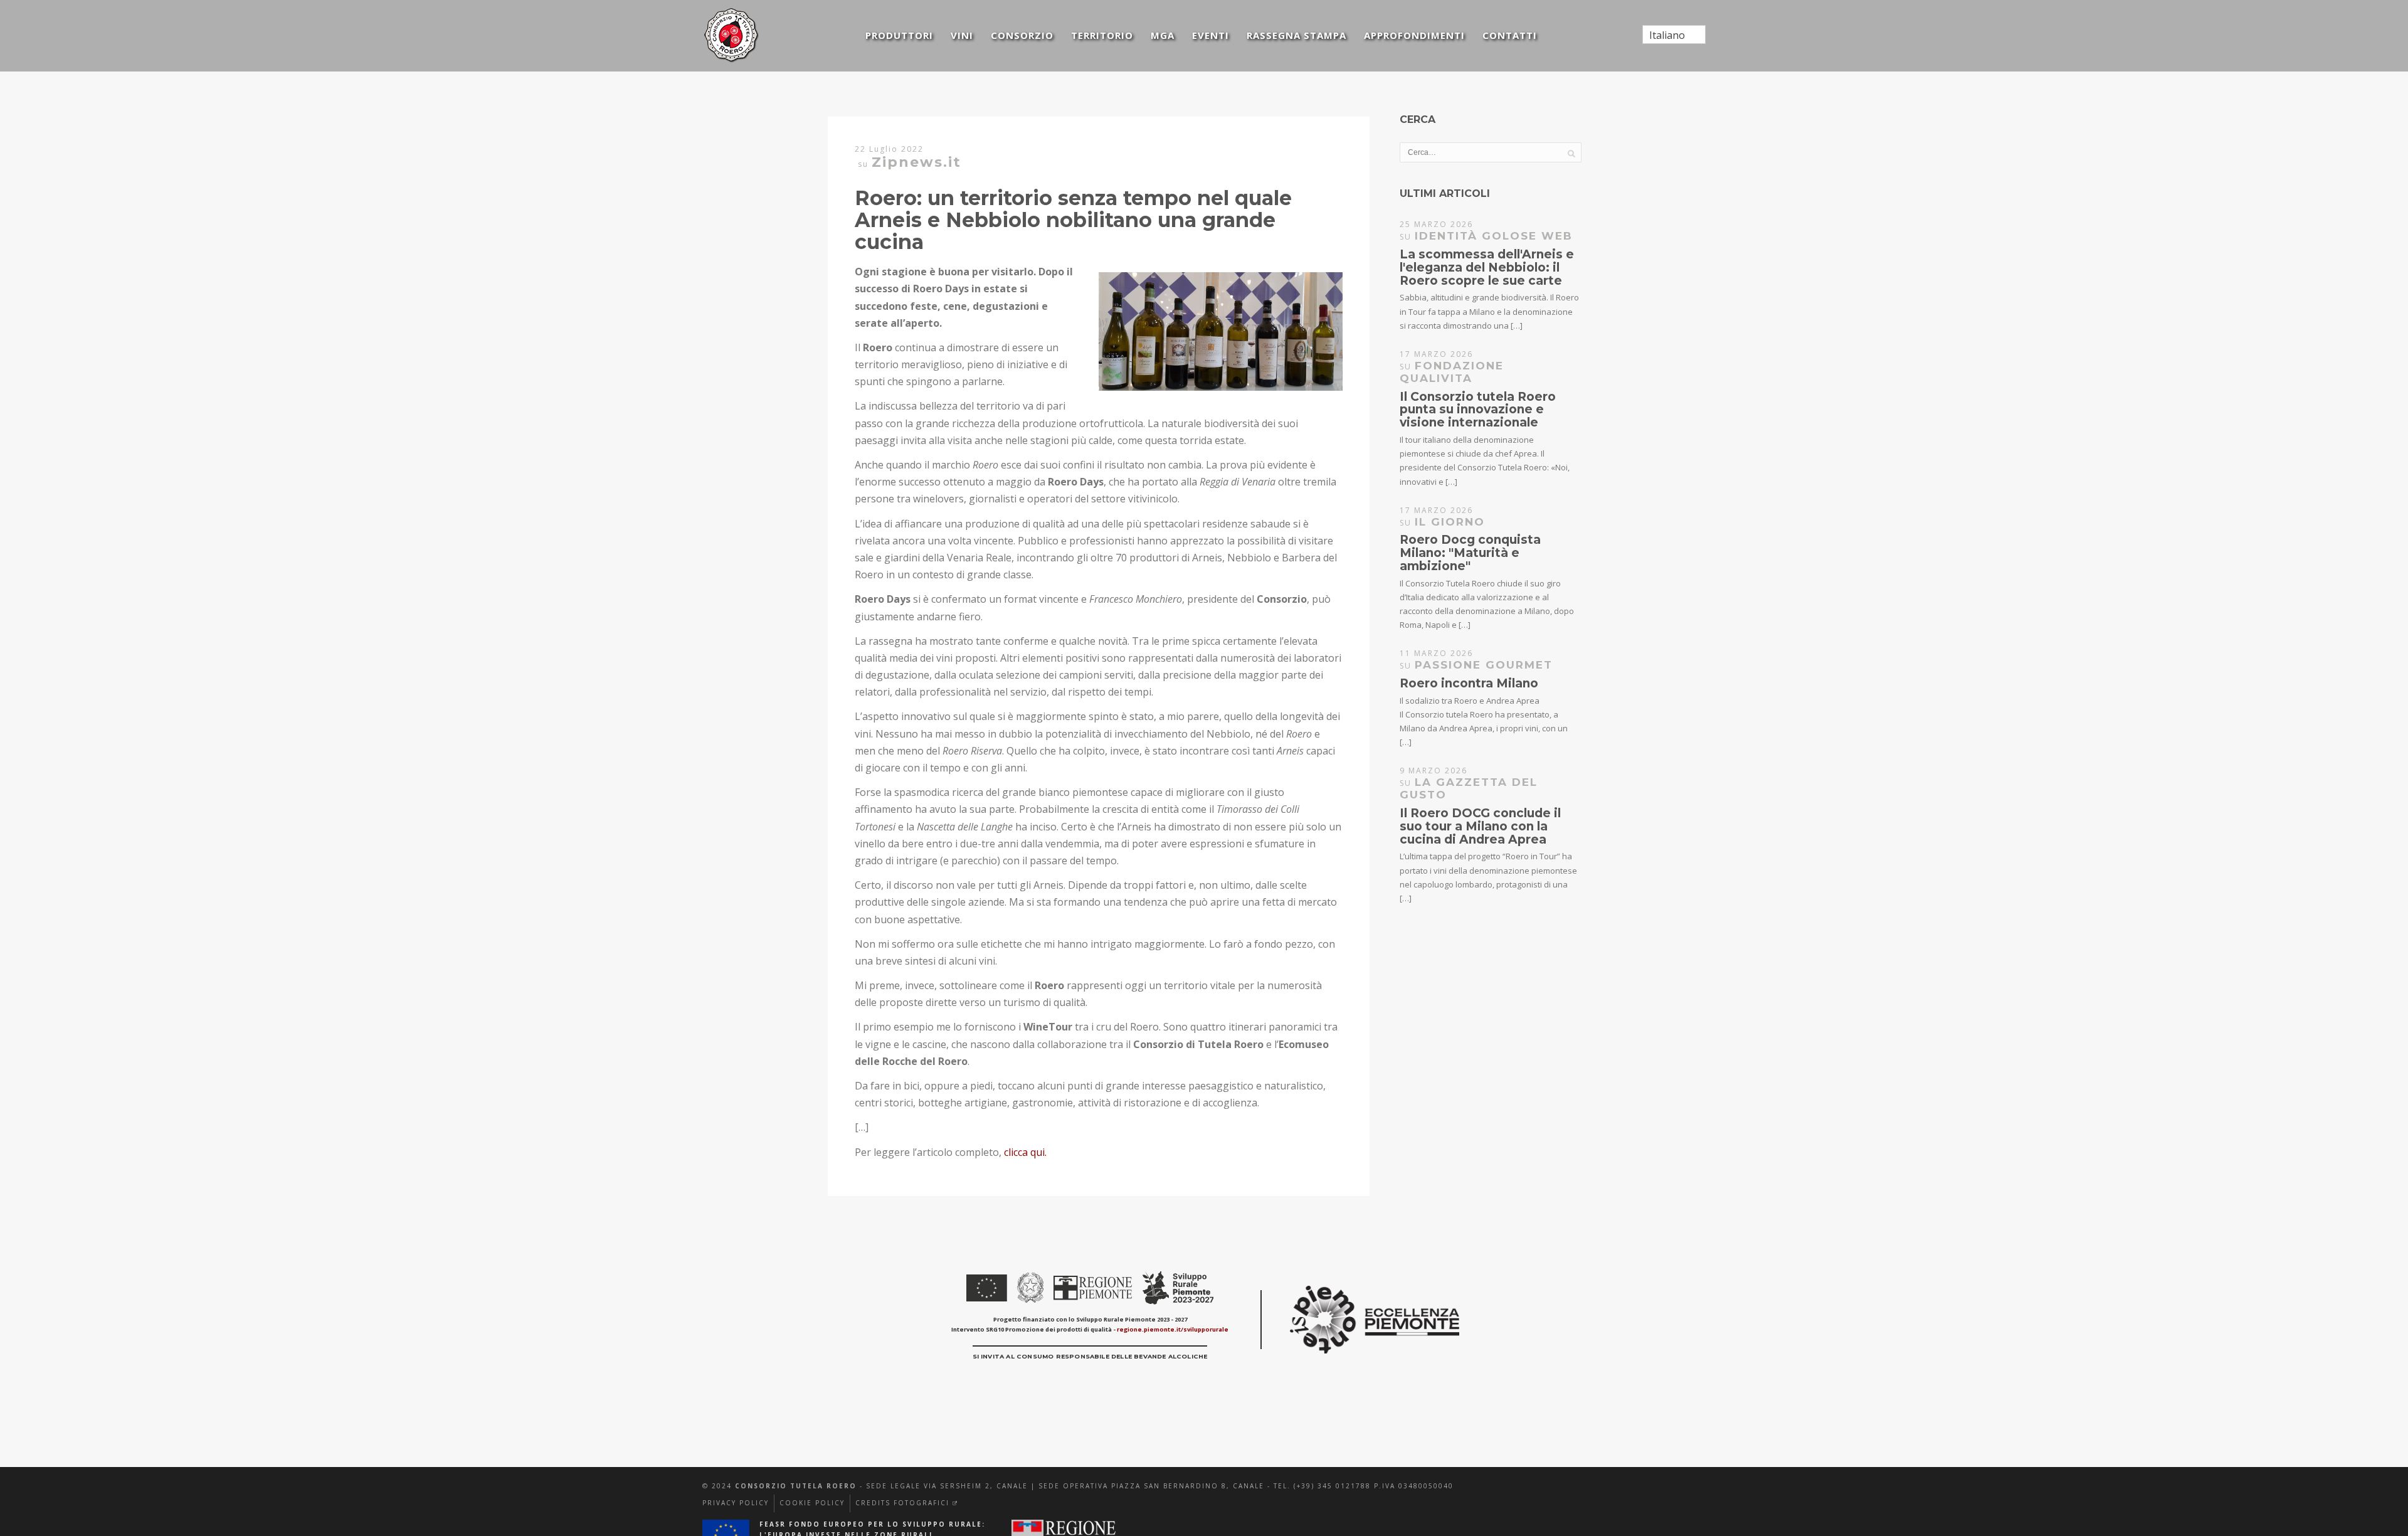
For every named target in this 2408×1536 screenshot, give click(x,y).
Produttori (899, 35)
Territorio (1102, 35)
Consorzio (1022, 35)
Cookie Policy (812, 1503)
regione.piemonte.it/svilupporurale (1173, 1329)
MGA (1163, 35)
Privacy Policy (736, 1503)
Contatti (1510, 35)
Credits (907, 1503)
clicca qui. (1025, 1152)
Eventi (1211, 35)
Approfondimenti (1414, 35)
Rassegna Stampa (1296, 35)
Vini (962, 35)
